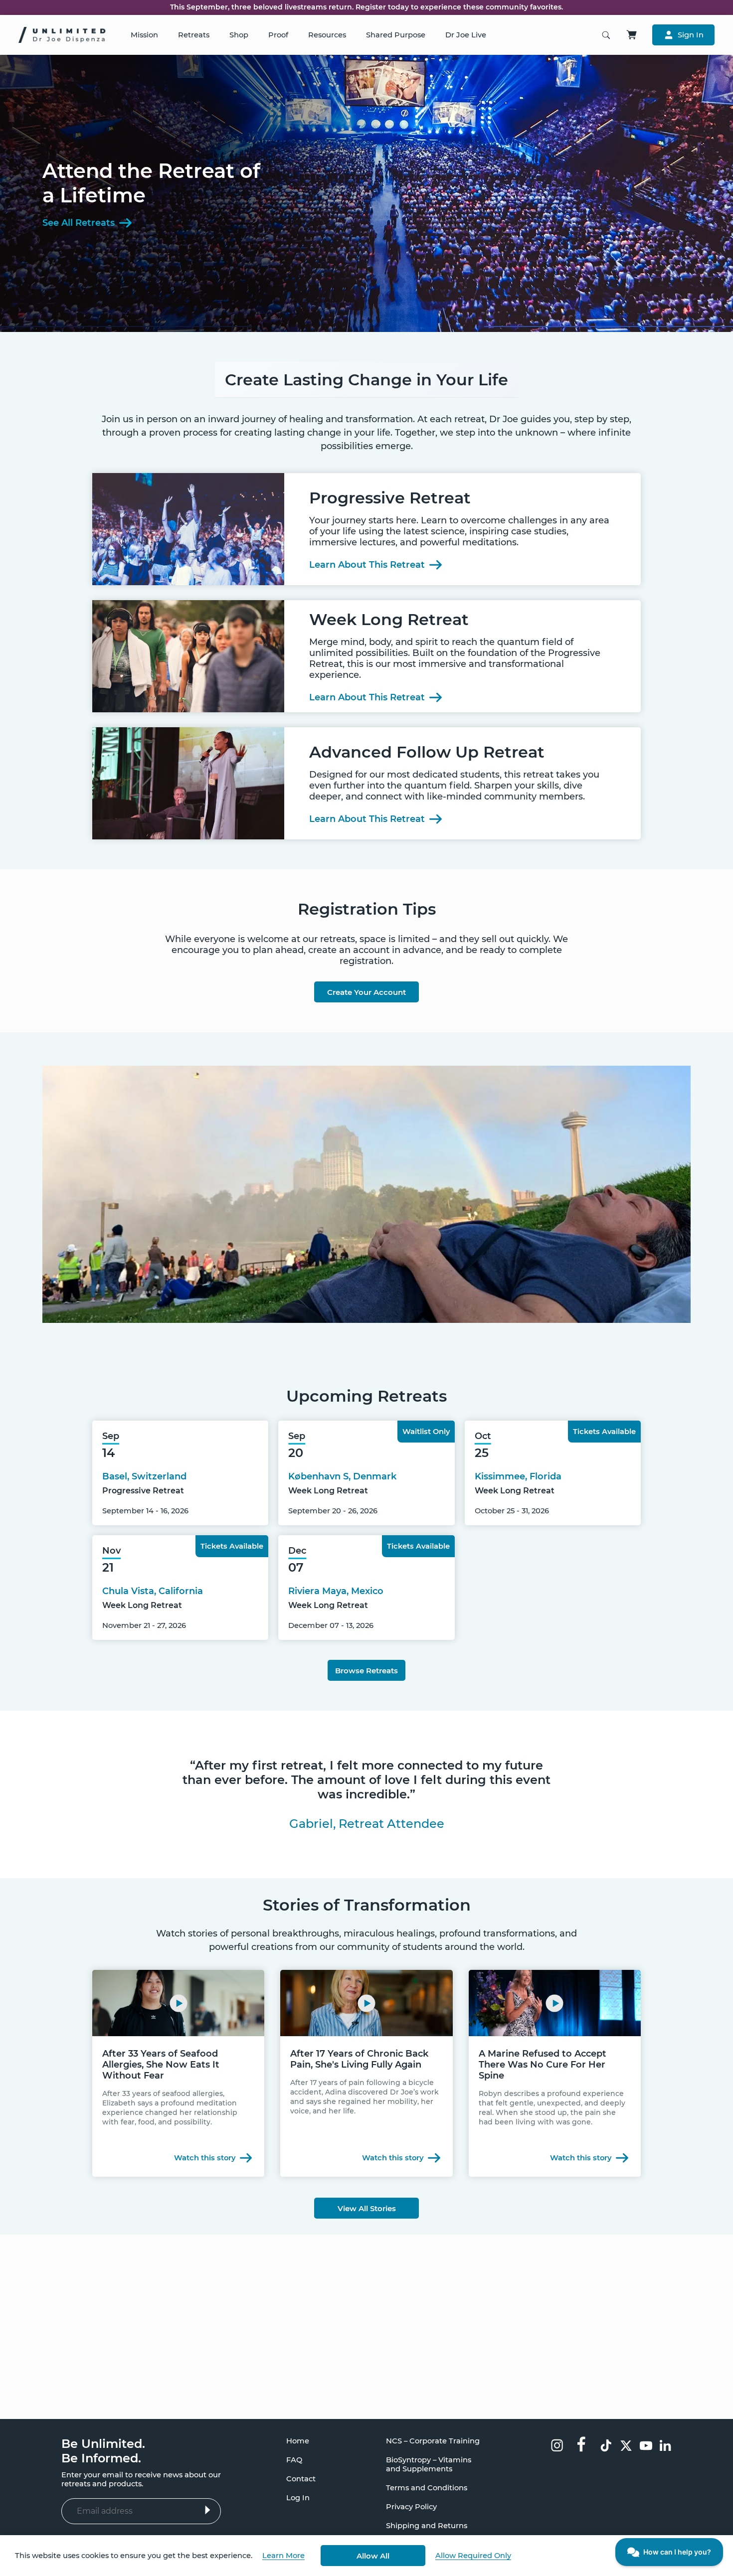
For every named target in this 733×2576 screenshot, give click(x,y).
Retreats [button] (194, 35)
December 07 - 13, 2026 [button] (331, 1625)
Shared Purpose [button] (396, 35)
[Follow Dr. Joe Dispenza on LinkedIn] (666, 2447)
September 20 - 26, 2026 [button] (333, 1511)
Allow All (373, 2556)
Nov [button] (111, 1551)
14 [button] (108, 1453)
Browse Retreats (366, 1671)
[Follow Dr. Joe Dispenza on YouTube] (646, 2447)
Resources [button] (327, 35)
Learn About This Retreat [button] (367, 565)
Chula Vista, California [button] (153, 1591)
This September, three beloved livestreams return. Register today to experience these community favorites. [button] (366, 7)
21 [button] (108, 1567)
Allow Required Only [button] (473, 2556)
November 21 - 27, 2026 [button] (144, 1625)
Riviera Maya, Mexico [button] (336, 1591)
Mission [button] (144, 35)
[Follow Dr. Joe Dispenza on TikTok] (606, 2447)
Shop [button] (239, 35)
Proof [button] (278, 35)
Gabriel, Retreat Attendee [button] (367, 1824)
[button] (366, 1780)
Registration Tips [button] (367, 909)
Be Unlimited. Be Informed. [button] (103, 2451)
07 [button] (296, 1567)
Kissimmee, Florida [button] (518, 1476)
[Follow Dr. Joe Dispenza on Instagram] (557, 2446)
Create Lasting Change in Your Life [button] (366, 380)
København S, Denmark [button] (342, 1476)
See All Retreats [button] (79, 223)
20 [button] (296, 1453)
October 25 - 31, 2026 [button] (512, 1511)
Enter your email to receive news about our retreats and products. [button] (141, 2479)
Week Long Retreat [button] (328, 1491)
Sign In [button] (691, 35)
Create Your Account (366, 992)
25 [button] (482, 1453)
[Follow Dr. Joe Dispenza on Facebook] (581, 2443)
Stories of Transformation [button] (367, 1905)
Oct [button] (483, 1436)
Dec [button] (297, 1551)
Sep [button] (111, 1436)
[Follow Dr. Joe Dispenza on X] (626, 2447)
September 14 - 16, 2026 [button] (145, 1511)
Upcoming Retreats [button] (366, 1396)
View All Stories (367, 2208)
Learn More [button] (283, 2556)
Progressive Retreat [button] (143, 1491)
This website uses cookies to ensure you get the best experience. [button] (134, 2556)
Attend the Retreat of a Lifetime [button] (151, 183)
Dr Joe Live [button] (466, 35)
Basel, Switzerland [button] (144, 1476)
